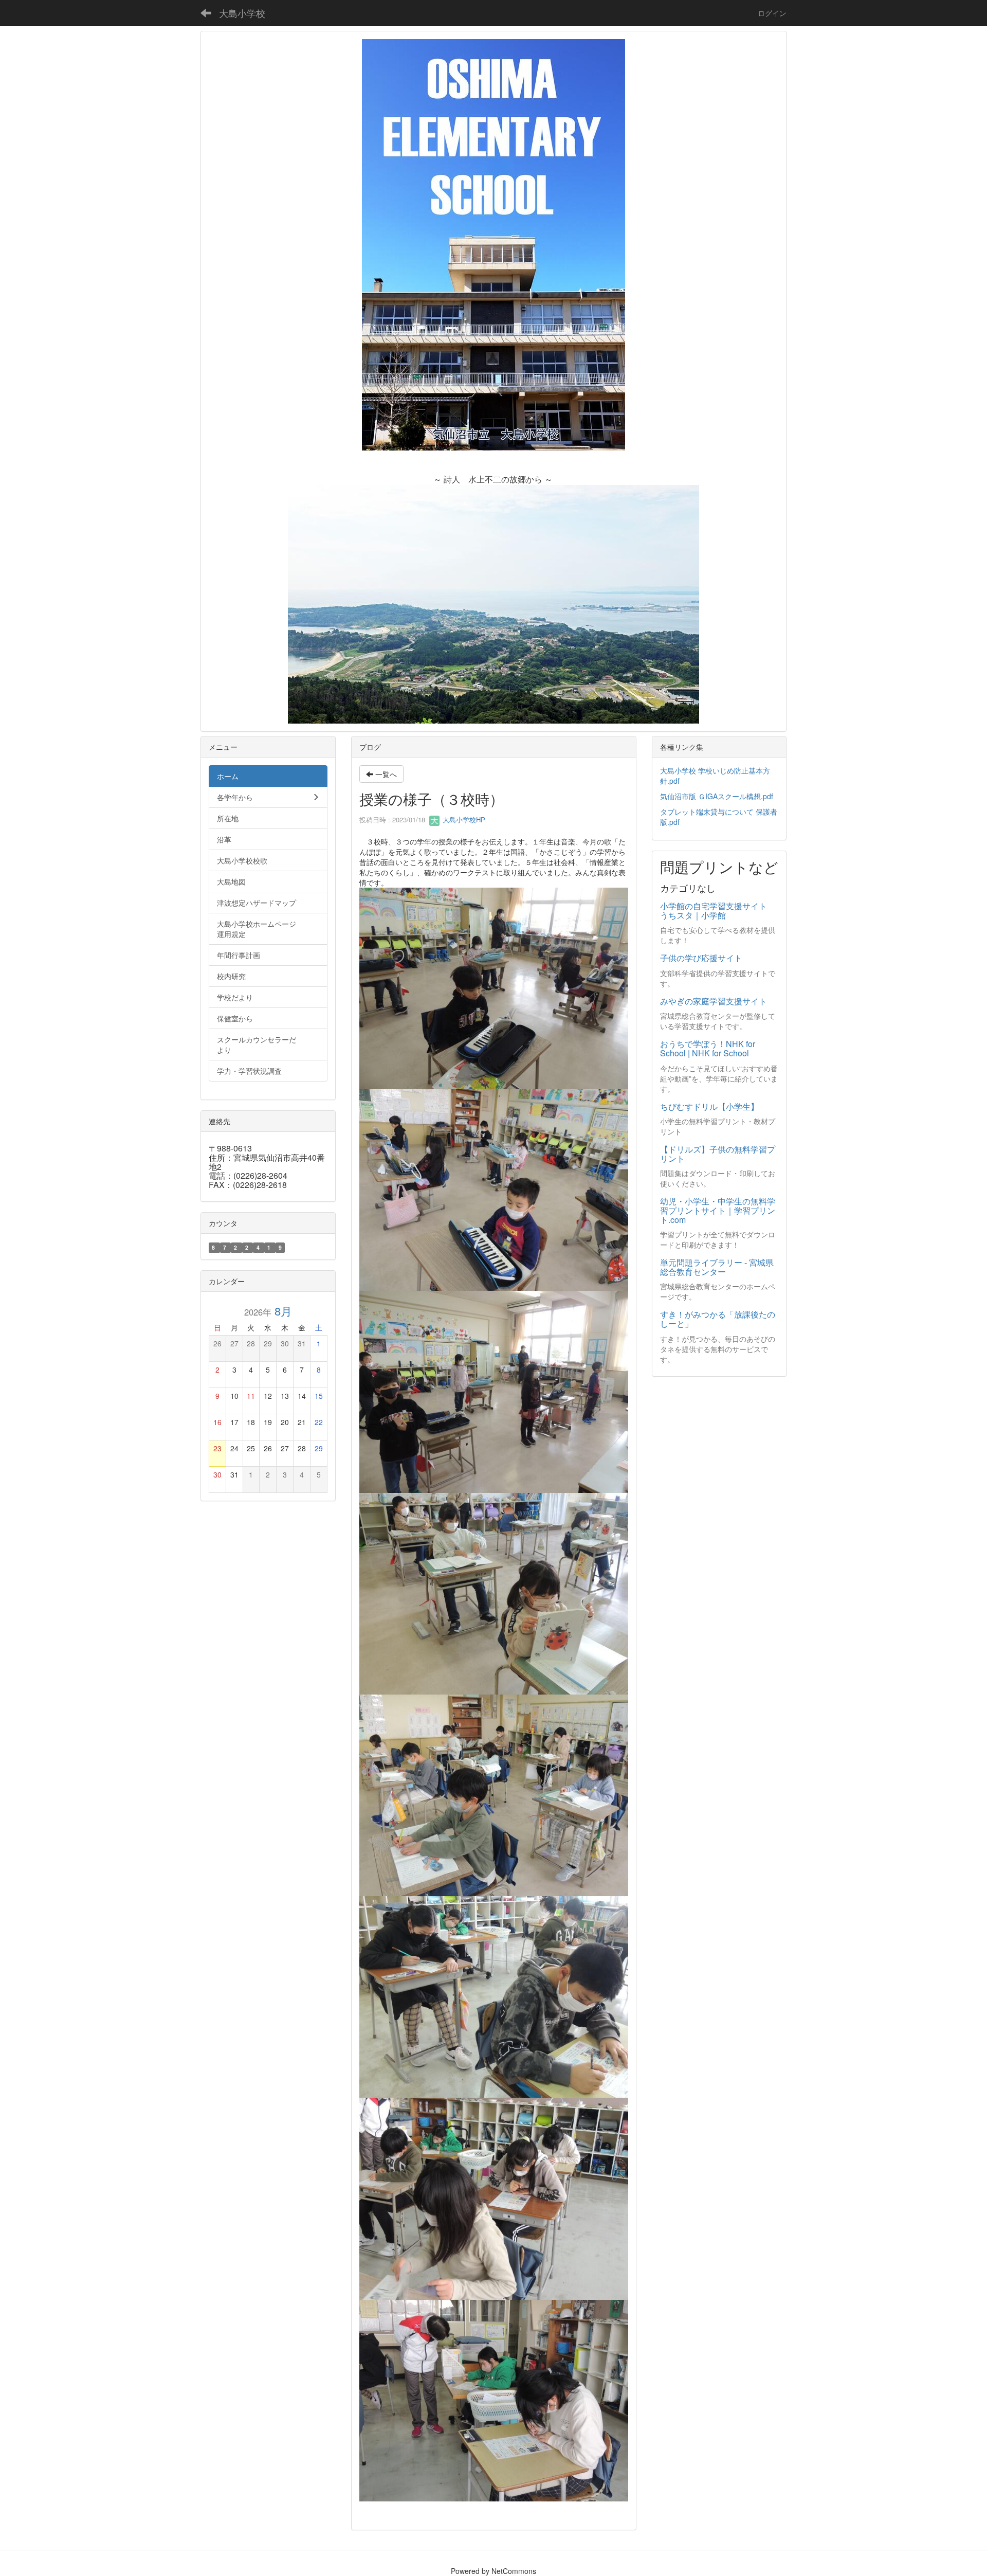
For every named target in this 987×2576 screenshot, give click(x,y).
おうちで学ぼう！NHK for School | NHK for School (708, 1048)
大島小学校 (242, 13)
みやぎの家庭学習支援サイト (714, 1001)
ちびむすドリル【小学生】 (709, 1106)
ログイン (772, 13)
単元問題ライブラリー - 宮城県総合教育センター (717, 1267)
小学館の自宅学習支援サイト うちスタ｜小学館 (718, 911)
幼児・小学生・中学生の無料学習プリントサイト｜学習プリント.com (718, 1210)
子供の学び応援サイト (701, 958)
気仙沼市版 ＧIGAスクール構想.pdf (717, 796)
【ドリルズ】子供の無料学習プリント (718, 1154)
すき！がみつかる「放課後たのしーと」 (718, 1319)
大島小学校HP (463, 819)
